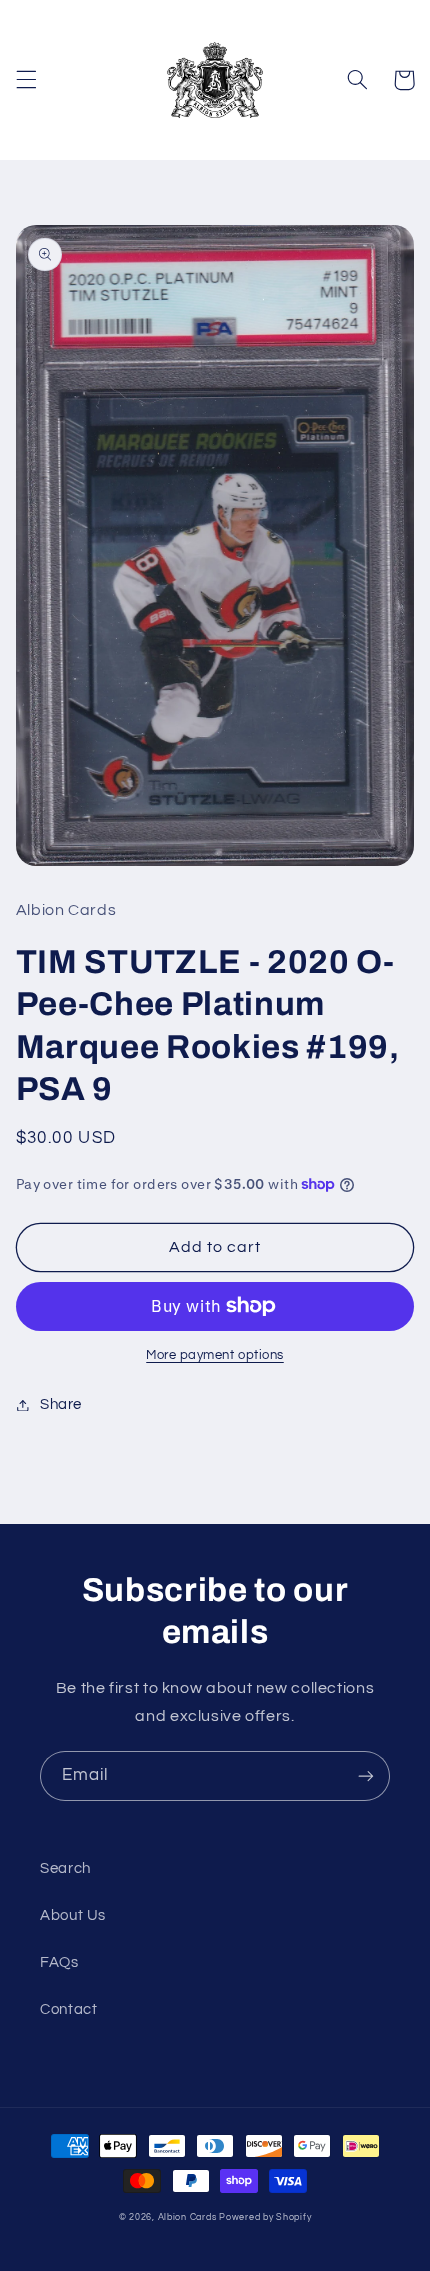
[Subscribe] (366, 1775)
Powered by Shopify (265, 2217)
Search (65, 1868)
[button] (26, 80)
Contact (68, 2009)
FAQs (59, 1962)
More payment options (215, 1355)
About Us (73, 1915)
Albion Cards (187, 2217)
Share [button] (61, 1404)
